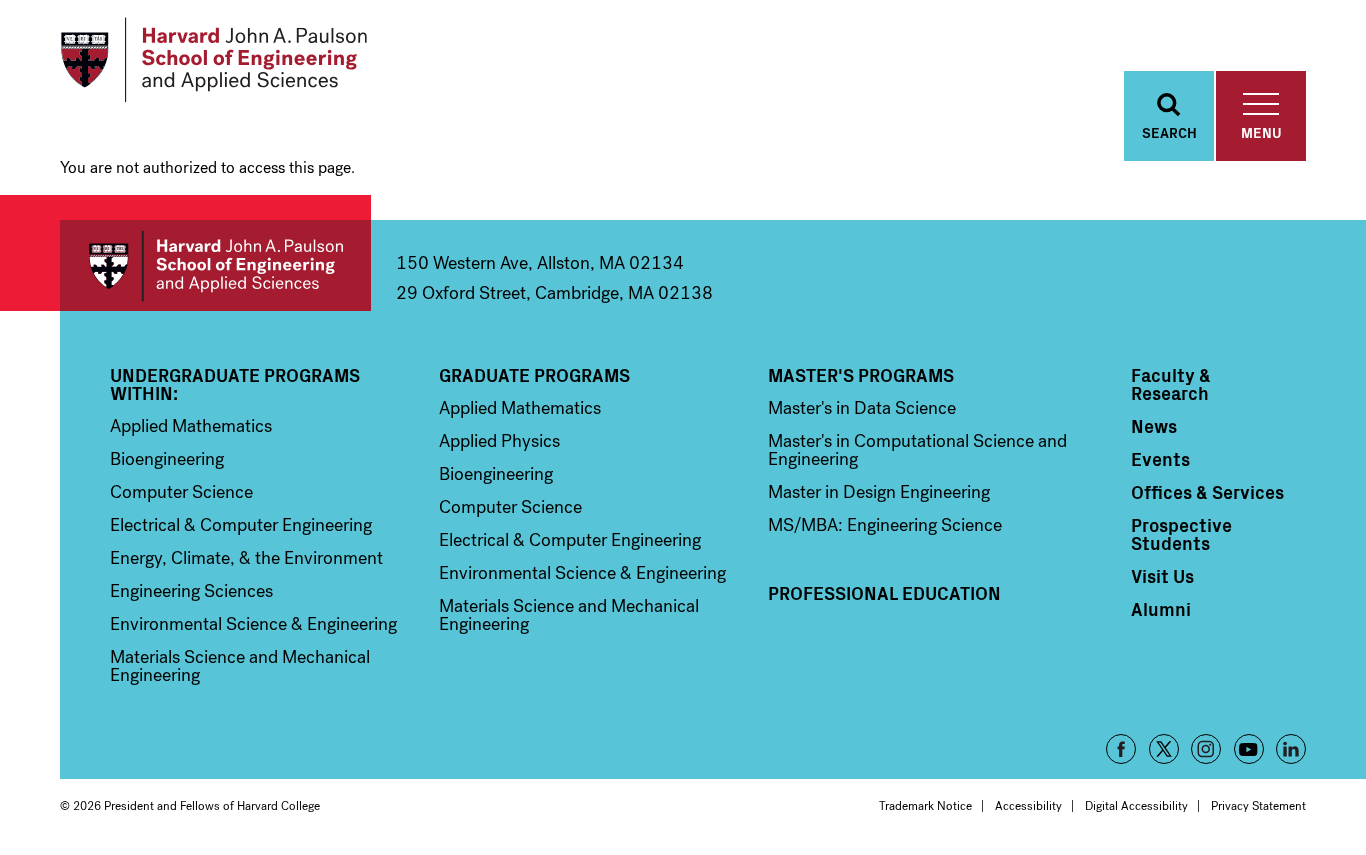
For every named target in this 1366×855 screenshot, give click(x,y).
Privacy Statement (1258, 806)
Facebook (1121, 749)
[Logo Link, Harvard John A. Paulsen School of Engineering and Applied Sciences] (213, 60)
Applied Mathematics (191, 426)
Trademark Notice (925, 806)
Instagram (1206, 749)
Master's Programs (861, 375)
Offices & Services (1207, 492)
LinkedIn (1291, 749)
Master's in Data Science (862, 408)
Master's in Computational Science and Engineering (917, 450)
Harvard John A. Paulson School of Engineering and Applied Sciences (215, 265)
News (1154, 426)
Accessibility (1028, 806)
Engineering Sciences (191, 591)
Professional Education (884, 593)
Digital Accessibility (1136, 806)
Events (1160, 459)
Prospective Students (1181, 534)
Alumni (1161, 609)
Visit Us (1162, 576)
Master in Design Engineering (879, 492)
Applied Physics (499, 441)
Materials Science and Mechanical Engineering (240, 666)
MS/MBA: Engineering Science (885, 525)
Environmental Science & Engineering (253, 624)
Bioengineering (167, 459)
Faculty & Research (1171, 384)
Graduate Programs (534, 375)
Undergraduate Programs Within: (235, 384)
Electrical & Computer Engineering (241, 525)
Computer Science (181, 492)
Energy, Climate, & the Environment (246, 558)
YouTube (1249, 749)
